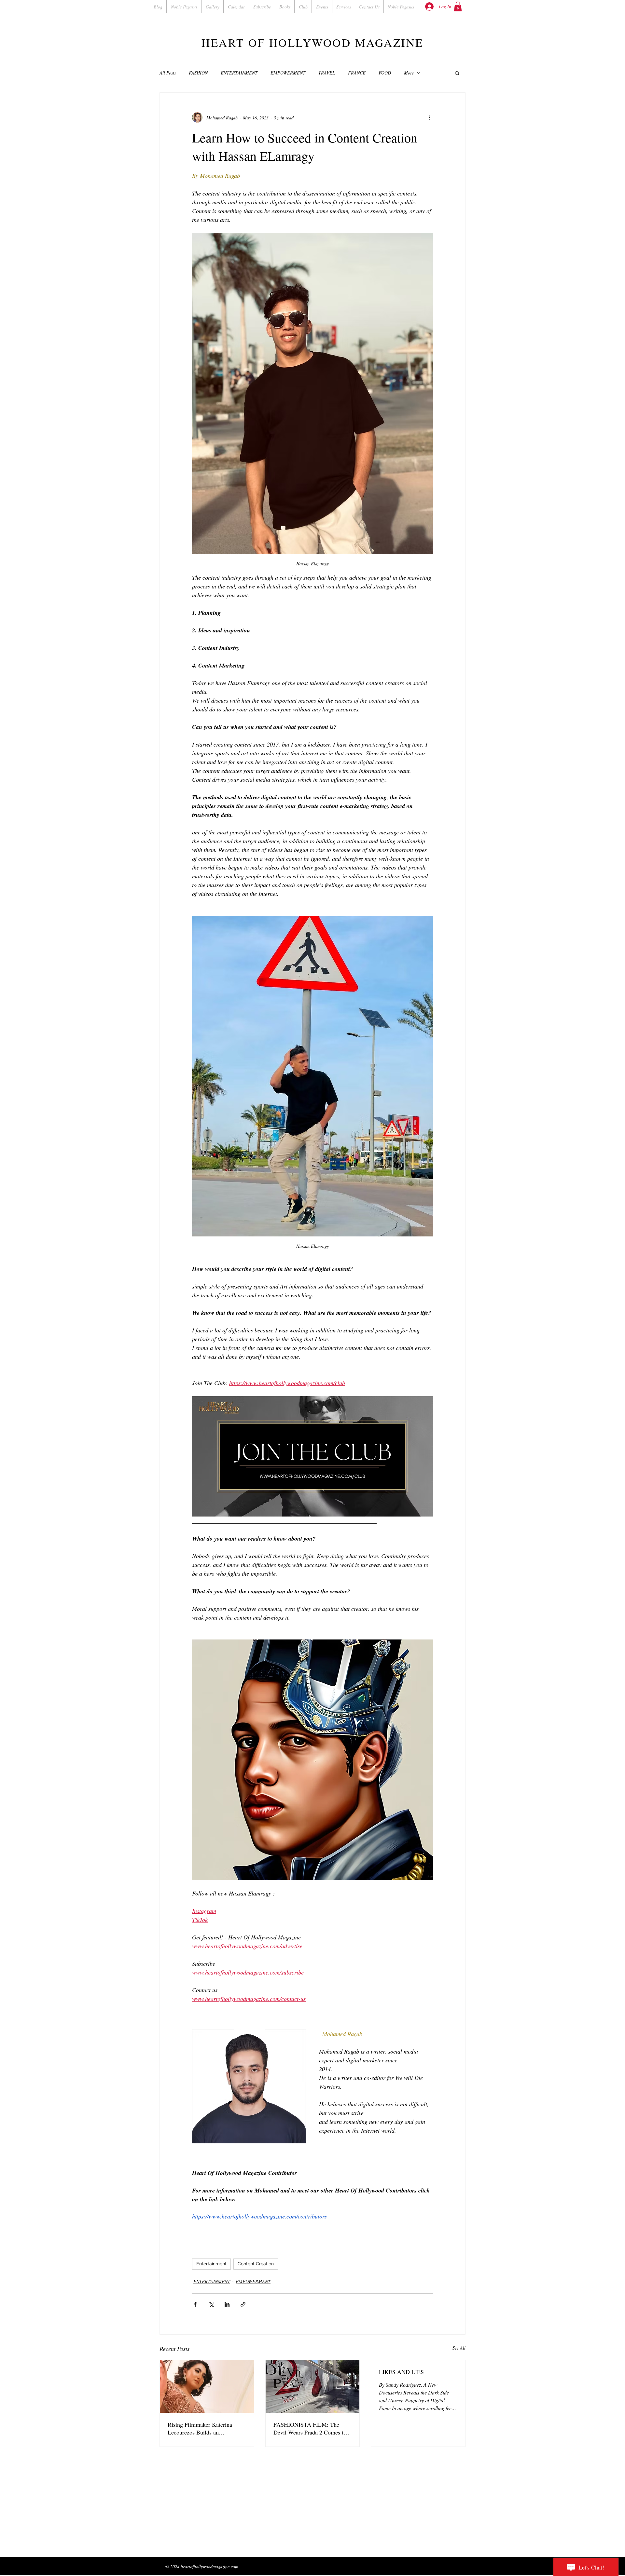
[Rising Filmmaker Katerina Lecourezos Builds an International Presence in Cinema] (207, 2386)
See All (459, 2348)
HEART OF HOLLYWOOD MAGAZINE (312, 42)
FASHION (198, 73)
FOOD (385, 73)
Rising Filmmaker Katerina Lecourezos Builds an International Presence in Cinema (200, 2428)
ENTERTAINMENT (239, 73)
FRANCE (357, 73)
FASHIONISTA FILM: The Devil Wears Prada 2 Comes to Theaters (310, 2428)
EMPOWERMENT (288, 73)
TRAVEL (327, 73)
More (409, 73)
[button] (458, 7)
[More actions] (429, 117)
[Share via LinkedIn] (227, 2304)
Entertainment (211, 2264)
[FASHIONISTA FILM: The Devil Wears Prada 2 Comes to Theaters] (313, 2386)
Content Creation (256, 2264)
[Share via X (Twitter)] (211, 2304)
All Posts (168, 73)
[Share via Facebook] (195, 2304)
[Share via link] (243, 2304)
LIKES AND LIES (401, 2372)
